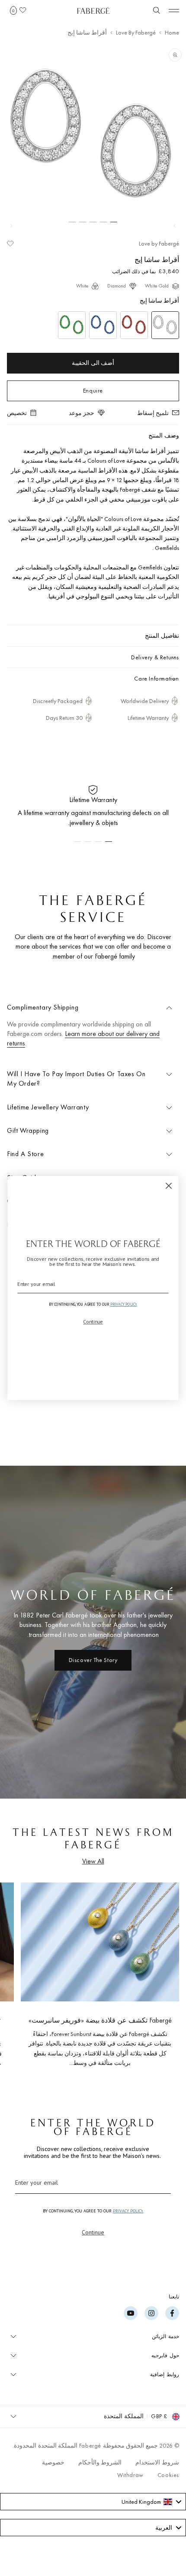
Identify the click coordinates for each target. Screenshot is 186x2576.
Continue (93, 2232)
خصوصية (53, 2462)
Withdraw (130, 2475)
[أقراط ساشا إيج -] (165, 325)
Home (172, 32)
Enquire (93, 390)
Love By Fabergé (136, 32)
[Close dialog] (169, 1186)
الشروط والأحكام (100, 2462)
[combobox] (93, 2502)
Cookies (168, 2475)
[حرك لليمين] (11, 226)
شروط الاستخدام (157, 2462)
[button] (13, 10)
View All (93, 1861)
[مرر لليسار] (175, 226)
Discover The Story (93, 1660)
